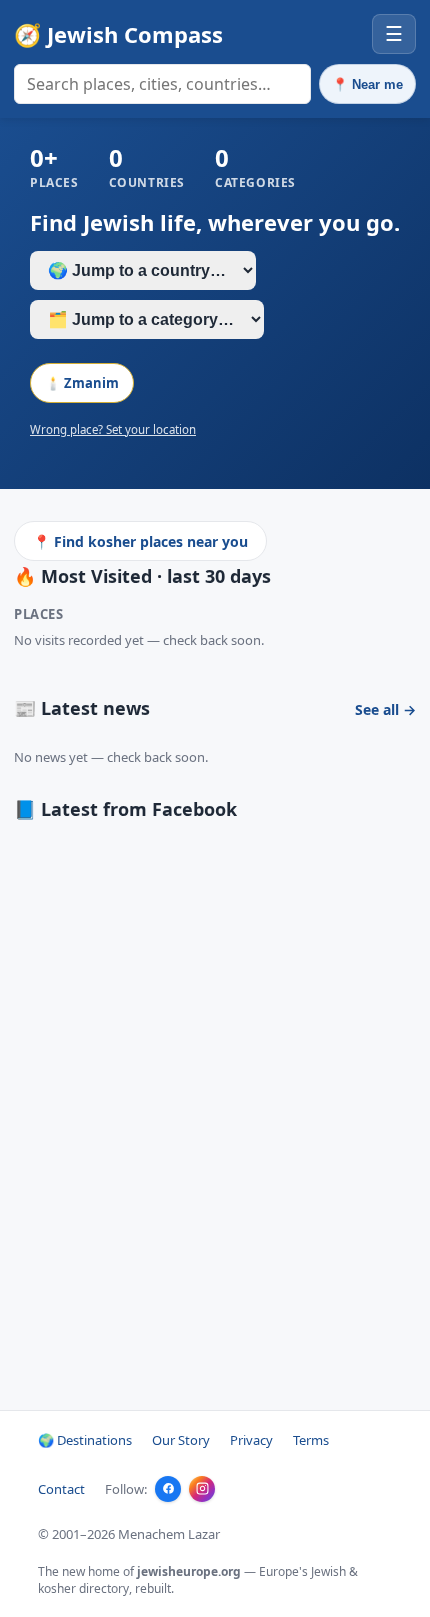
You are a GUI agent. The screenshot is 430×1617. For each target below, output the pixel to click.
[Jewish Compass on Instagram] (202, 1489)
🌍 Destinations (85, 1440)
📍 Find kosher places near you (140, 541)
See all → (385, 709)
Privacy (251, 1440)
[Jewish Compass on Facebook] (168, 1489)
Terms (311, 1440)
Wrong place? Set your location (113, 429)
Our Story (181, 1440)
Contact (61, 1489)
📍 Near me (367, 84)
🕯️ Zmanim (82, 383)
